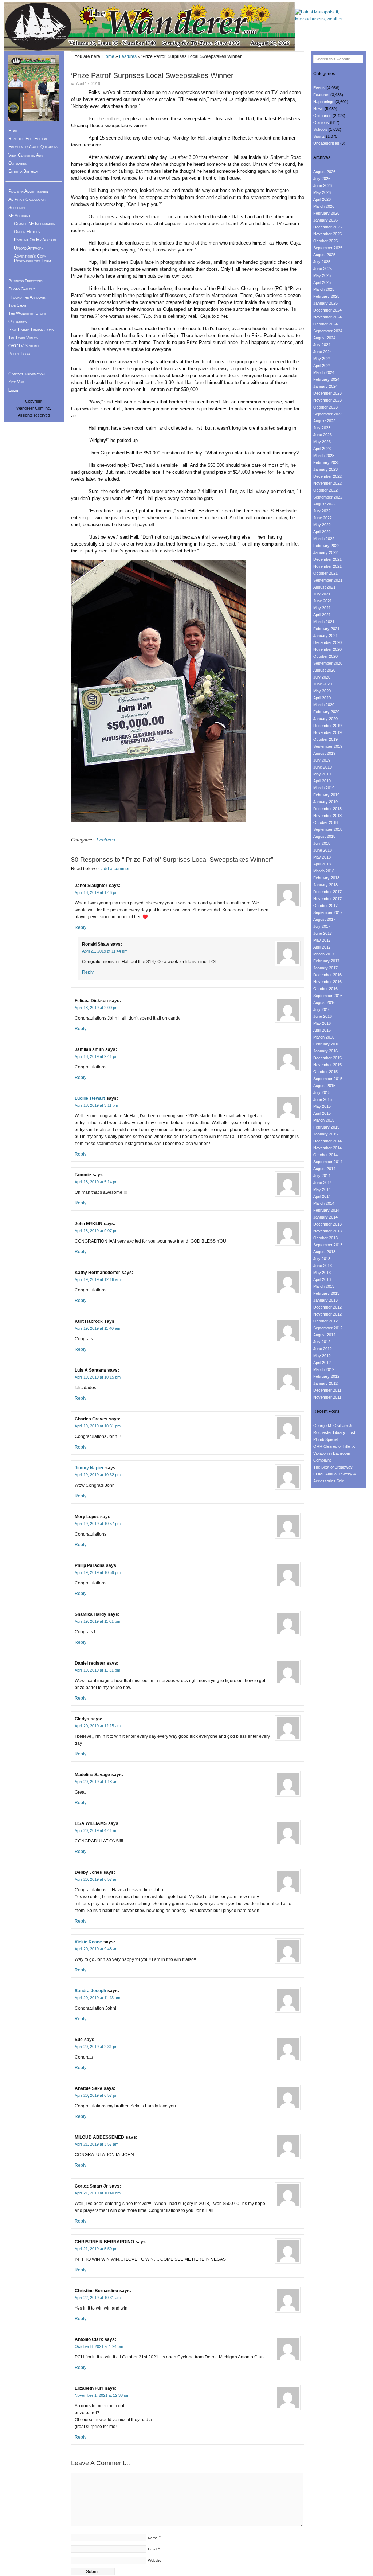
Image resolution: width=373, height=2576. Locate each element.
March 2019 (324, 788)
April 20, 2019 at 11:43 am (97, 1998)
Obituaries (17, 163)
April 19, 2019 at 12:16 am (98, 1279)
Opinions (321, 122)
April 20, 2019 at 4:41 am (97, 1830)
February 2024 (326, 379)
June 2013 (323, 1266)
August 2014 (324, 1169)
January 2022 (325, 552)
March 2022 (324, 539)
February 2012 (326, 1376)
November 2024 (327, 317)
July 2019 (322, 760)
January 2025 (325, 303)
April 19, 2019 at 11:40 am (97, 1328)
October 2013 (325, 1238)
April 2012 (322, 1363)
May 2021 (322, 608)
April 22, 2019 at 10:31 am (98, 2298)
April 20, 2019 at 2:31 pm (97, 2047)
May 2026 (322, 192)
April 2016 (322, 1030)
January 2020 (325, 719)
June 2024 (323, 352)
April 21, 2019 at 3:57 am (97, 2144)
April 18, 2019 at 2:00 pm (97, 1008)
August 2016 (324, 1002)
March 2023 (324, 456)
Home (108, 56)
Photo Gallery (21, 289)
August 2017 (324, 919)
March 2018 (324, 871)
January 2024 (325, 386)
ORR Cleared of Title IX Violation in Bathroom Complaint (334, 1453)
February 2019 (326, 795)
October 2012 (325, 1321)
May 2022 (322, 525)
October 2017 (325, 906)
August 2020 (324, 670)
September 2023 (328, 414)
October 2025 (325, 241)
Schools (320, 129)
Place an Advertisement (29, 191)
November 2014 (327, 1148)
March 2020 (324, 705)
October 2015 (325, 1072)
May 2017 (322, 940)
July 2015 (322, 1092)
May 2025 (322, 275)
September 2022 (328, 497)
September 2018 (328, 829)
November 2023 (327, 400)
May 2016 (322, 1023)
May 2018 (322, 857)
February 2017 (326, 961)
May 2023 (322, 442)
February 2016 (326, 1044)
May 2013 (322, 1273)
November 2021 (327, 566)
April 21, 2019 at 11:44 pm (105, 951)
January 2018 (325, 885)
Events (319, 88)
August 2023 (324, 421)
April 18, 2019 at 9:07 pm (97, 1231)
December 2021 (327, 559)
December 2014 (327, 1141)
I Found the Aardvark (27, 297)
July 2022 (322, 511)
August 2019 (324, 753)
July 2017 (322, 926)
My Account (19, 216)
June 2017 (323, 933)
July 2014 (322, 1176)
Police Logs (19, 354)
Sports (319, 136)
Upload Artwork (29, 248)
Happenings (324, 102)
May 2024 (322, 359)
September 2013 (328, 1245)
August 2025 (324, 255)
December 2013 (327, 1224)
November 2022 (327, 483)
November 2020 (327, 649)
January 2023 (325, 469)
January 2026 (325, 220)
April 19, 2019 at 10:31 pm (98, 1426)
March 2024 (324, 372)
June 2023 (323, 435)
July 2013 (322, 1259)
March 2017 (324, 954)
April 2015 (322, 1113)
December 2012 (327, 1307)
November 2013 (327, 1231)
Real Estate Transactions (31, 329)
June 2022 (323, 518)
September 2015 (328, 1079)
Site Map (16, 382)
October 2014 (325, 1155)
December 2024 (327, 310)
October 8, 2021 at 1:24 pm (99, 2346)
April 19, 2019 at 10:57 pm (98, 1524)
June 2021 (323, 601)
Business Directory (26, 281)
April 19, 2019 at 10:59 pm (98, 1572)
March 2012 (324, 1369)
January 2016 (325, 1051)
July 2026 (322, 179)
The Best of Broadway (333, 1467)
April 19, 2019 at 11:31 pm (97, 1670)
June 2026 (323, 185)
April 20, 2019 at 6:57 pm (97, 2095)
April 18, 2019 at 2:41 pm (97, 1056)
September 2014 (328, 1162)
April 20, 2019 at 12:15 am (98, 1726)
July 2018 (322, 843)
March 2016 (324, 1037)
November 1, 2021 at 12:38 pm (102, 2395)
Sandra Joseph (90, 1991)
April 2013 (322, 1279)
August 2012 (324, 1335)
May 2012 (322, 1356)
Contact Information (27, 374)
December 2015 (327, 1058)
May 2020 (322, 691)
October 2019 (325, 739)
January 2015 (325, 1134)
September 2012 (328, 1328)
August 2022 (324, 504)
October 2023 (325, 407)
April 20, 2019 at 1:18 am (97, 1782)
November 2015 (327, 1065)
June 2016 (323, 1016)
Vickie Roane (88, 1942)
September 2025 (328, 248)
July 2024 (322, 345)
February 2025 (326, 296)
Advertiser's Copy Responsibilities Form (32, 259)
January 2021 (325, 636)
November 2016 (327, 982)
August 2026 (324, 172)
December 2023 (327, 393)
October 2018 (325, 822)
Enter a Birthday (23, 171)
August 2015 (324, 1086)
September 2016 (328, 996)
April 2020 (322, 698)
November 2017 (327, 899)
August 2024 (324, 338)
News (318, 109)
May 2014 (322, 1189)
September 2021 (328, 580)
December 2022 (327, 476)
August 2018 (324, 836)
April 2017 (322, 947)
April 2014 (322, 1196)
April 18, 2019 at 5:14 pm (97, 1182)
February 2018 (326, 878)
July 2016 (322, 1009)
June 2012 (323, 1349)
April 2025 (322, 282)
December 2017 (327, 892)
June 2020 (323, 684)
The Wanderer (149, 26)
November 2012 (327, 1314)
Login (13, 390)
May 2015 (322, 1106)
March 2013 (324, 1286)
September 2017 (328, 912)
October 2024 (325, 324)
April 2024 (322, 366)
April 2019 (322, 781)
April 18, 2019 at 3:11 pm (96, 1105)
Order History (27, 232)
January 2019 (325, 802)
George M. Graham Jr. (333, 1426)
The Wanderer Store (27, 313)
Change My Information (35, 224)
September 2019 (328, 746)
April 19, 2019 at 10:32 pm (98, 1475)
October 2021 (325, 573)
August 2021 (324, 587)
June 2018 (323, 850)
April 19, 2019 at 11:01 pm (97, 1621)
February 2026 (326, 213)
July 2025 (322, 262)
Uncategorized (326, 143)
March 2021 (324, 622)
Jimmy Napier (89, 1468)
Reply (81, 927)
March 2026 (324, 206)
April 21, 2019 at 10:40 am (98, 2193)
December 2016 (327, 975)
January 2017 (325, 968)
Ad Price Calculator (27, 199)
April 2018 (322, 864)
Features (128, 56)
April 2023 (322, 449)
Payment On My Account (36, 240)
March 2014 (324, 1203)
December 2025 (327, 227)
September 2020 (328, 663)
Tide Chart (18, 305)
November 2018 (327, 816)
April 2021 (322, 615)
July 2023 (322, 428)
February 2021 (326, 629)
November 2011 (327, 1397)
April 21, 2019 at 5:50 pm (97, 2249)
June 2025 (323, 269)
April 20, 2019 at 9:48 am (97, 1949)
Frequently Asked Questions (33, 147)
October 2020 (325, 656)
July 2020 (322, 677)
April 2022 (322, 532)
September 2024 (328, 331)
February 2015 (326, 1127)
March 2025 (324, 289)
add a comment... (118, 869)
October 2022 (325, 490)
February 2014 (326, 1210)
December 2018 (327, 809)
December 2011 (327, 1390)
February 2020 (326, 712)
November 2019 (327, 732)
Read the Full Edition (28, 139)
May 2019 (322, 774)
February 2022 (326, 546)
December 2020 (327, 642)
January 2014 (325, 1217)
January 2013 (325, 1300)
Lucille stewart (90, 1098)
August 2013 (324, 1252)
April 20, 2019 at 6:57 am (97, 1879)
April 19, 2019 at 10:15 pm (98, 1377)
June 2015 (323, 1099)
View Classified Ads (26, 155)
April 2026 (322, 199)
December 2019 (327, 726)
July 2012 (322, 1342)
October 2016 (325, 989)
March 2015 (324, 1120)
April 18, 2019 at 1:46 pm (97, 892)
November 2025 (327, 234)
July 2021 (322, 594)
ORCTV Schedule (25, 346)
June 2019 (323, 767)
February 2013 (326, 1293)
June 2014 (323, 1183)
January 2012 (325, 1383)
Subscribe (17, 208)
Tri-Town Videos (23, 338)
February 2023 (326, 462)
